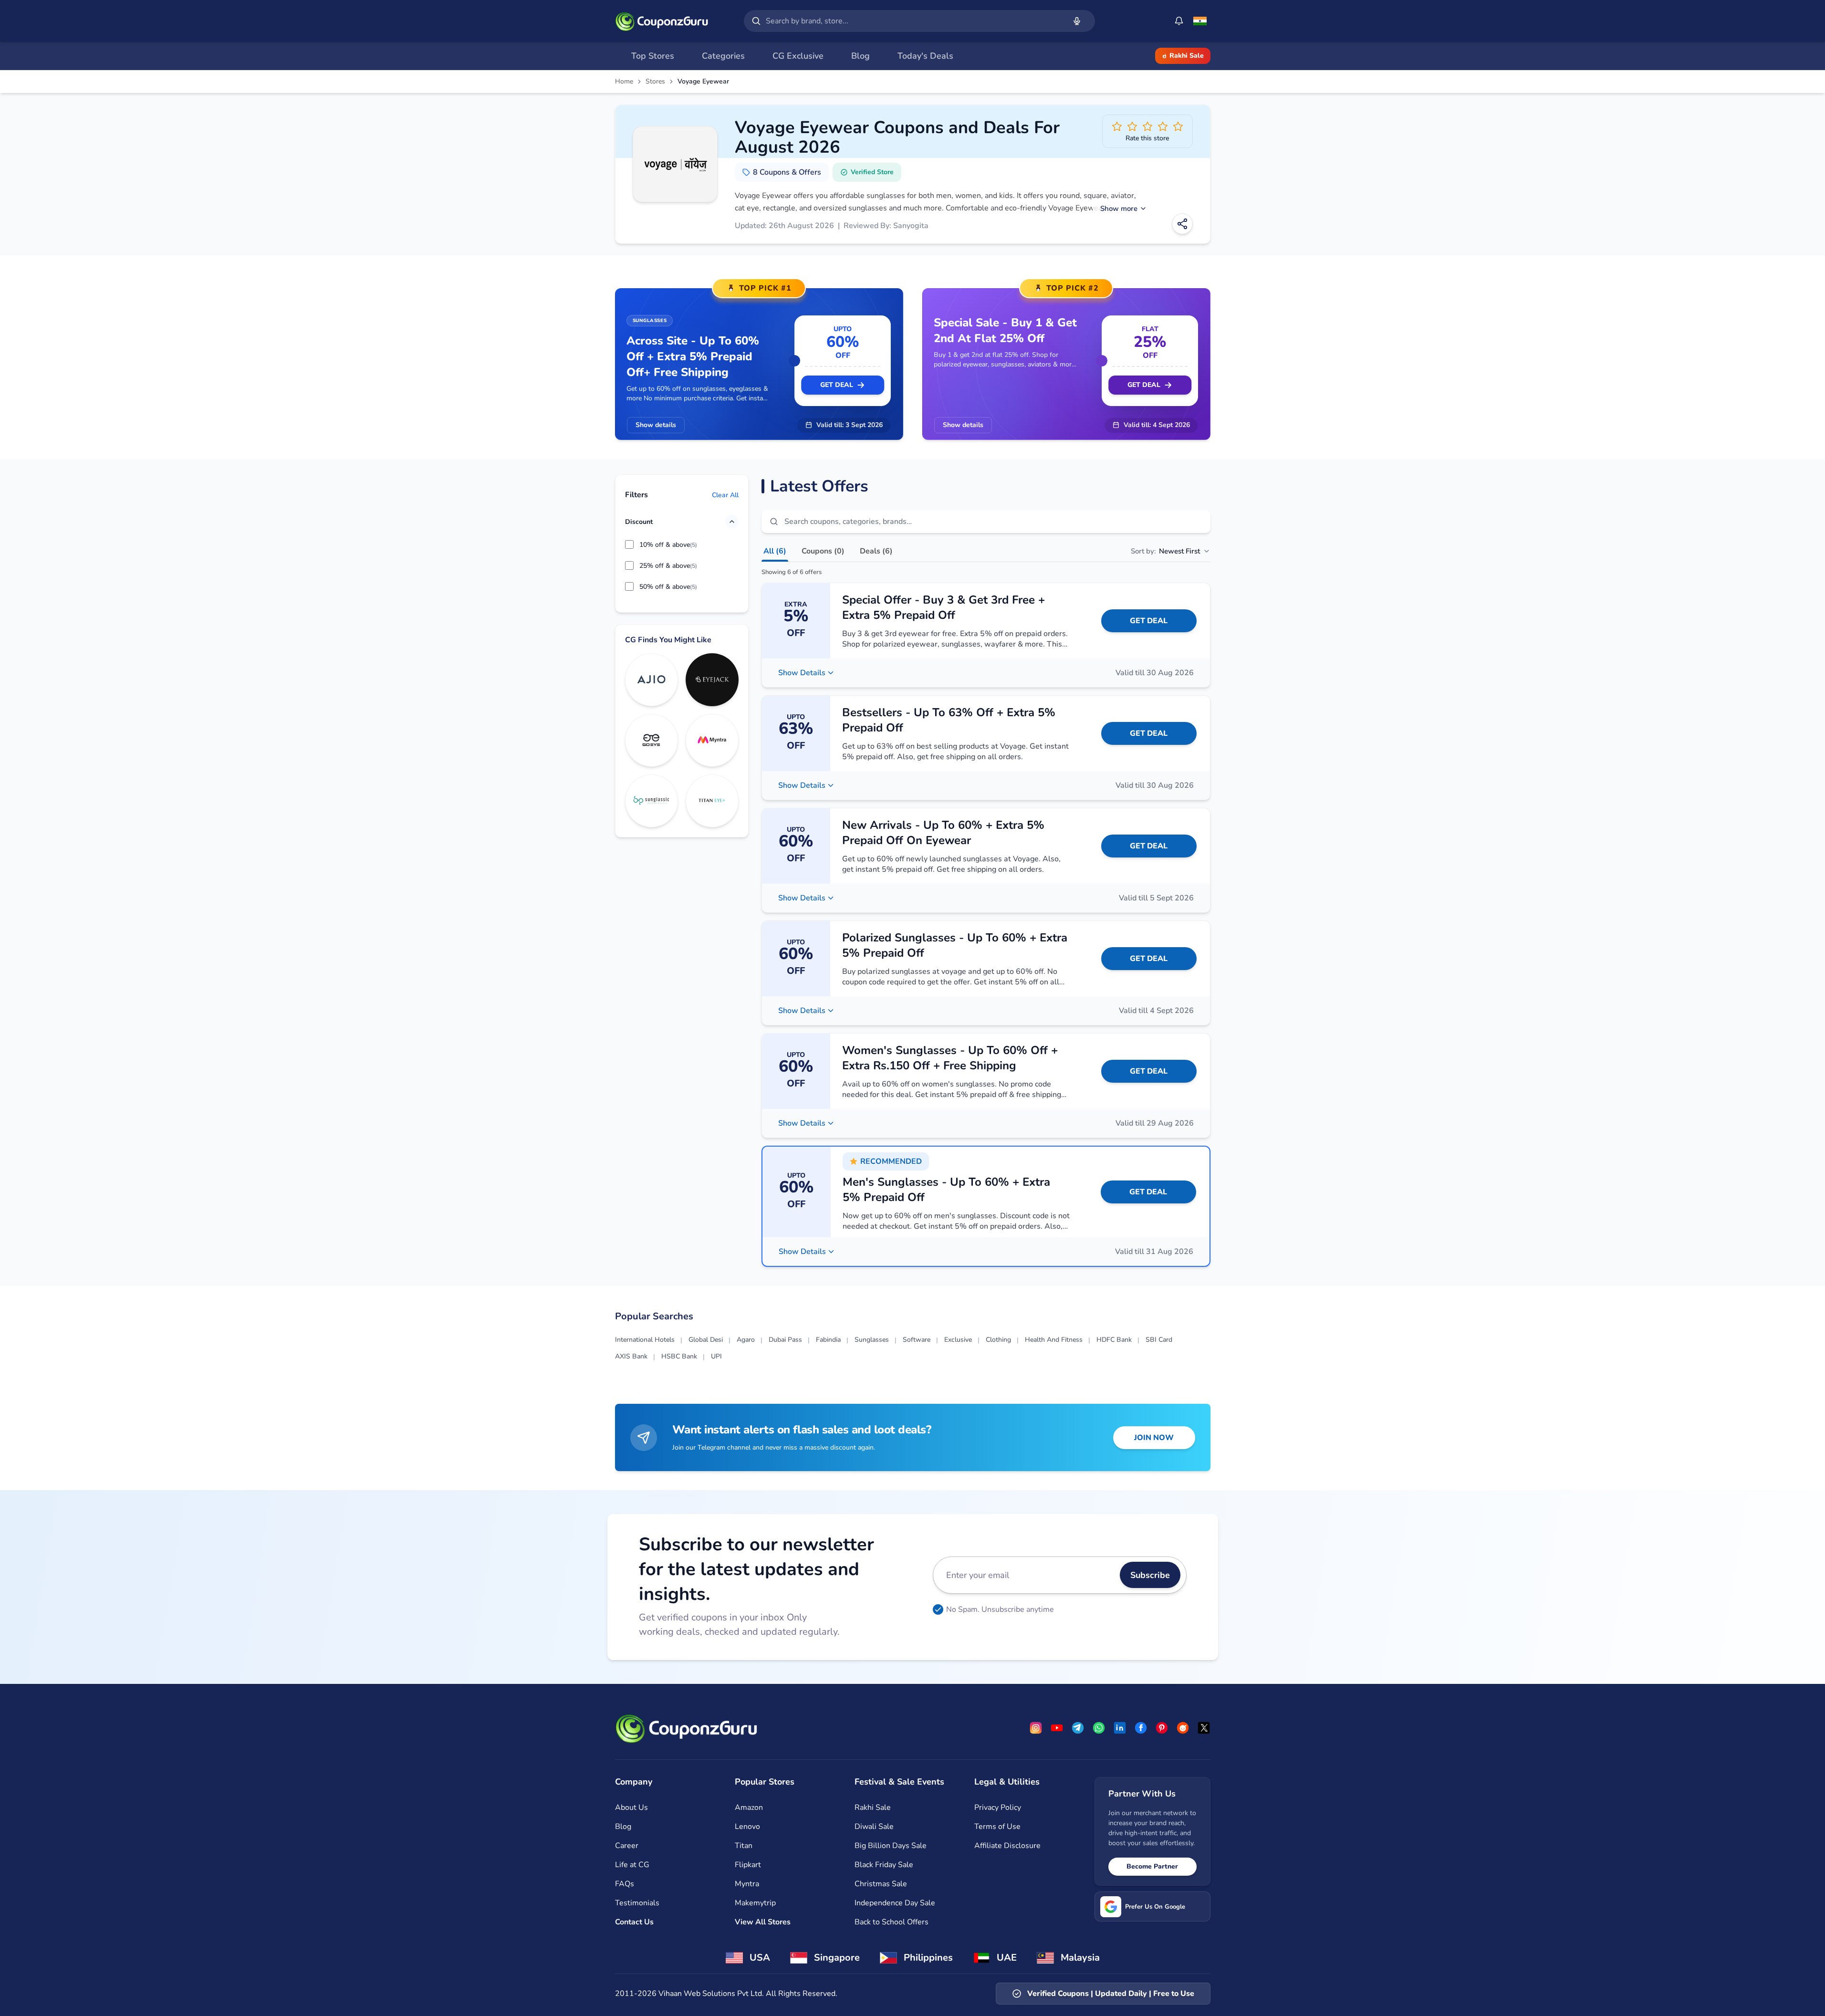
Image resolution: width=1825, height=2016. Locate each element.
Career (627, 1846)
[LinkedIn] (1120, 1728)
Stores (655, 82)
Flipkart (748, 1865)
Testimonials (637, 1903)
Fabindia (828, 1340)
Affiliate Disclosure (1007, 1846)
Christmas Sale (881, 1884)
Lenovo (747, 1827)
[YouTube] (1057, 1728)
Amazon (749, 1807)
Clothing (998, 1340)
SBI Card (1159, 1340)
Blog (623, 1827)
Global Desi (706, 1340)
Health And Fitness (1054, 1340)
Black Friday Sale (884, 1865)
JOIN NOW (1154, 1438)
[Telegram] (1078, 1728)
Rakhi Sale (1187, 56)
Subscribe (1150, 1575)
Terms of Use (997, 1827)
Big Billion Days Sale (891, 1846)
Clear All (725, 495)
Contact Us (634, 1922)
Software (917, 1340)
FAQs (625, 1884)
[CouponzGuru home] (662, 21)
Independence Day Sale (895, 1903)
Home (624, 82)
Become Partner (1152, 1866)
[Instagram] (1036, 1728)
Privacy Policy (998, 1807)
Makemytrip (755, 1903)
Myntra (747, 1884)
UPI (716, 1356)
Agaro (746, 1340)
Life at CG (632, 1865)
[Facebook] (1141, 1728)
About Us (631, 1807)
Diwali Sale (874, 1827)
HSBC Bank (679, 1356)
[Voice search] (1077, 21)
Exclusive (958, 1340)
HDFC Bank (1114, 1340)
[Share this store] (1182, 224)
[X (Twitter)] (1204, 1728)
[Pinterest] (1162, 1728)
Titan (744, 1846)
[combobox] (914, 21)
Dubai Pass (785, 1340)
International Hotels (645, 1340)
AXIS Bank (631, 1356)
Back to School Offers (892, 1922)
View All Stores (763, 1922)
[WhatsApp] (1099, 1728)
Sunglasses (872, 1340)
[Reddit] (1183, 1728)
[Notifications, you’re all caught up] (1179, 21)
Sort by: (1165, 551)
